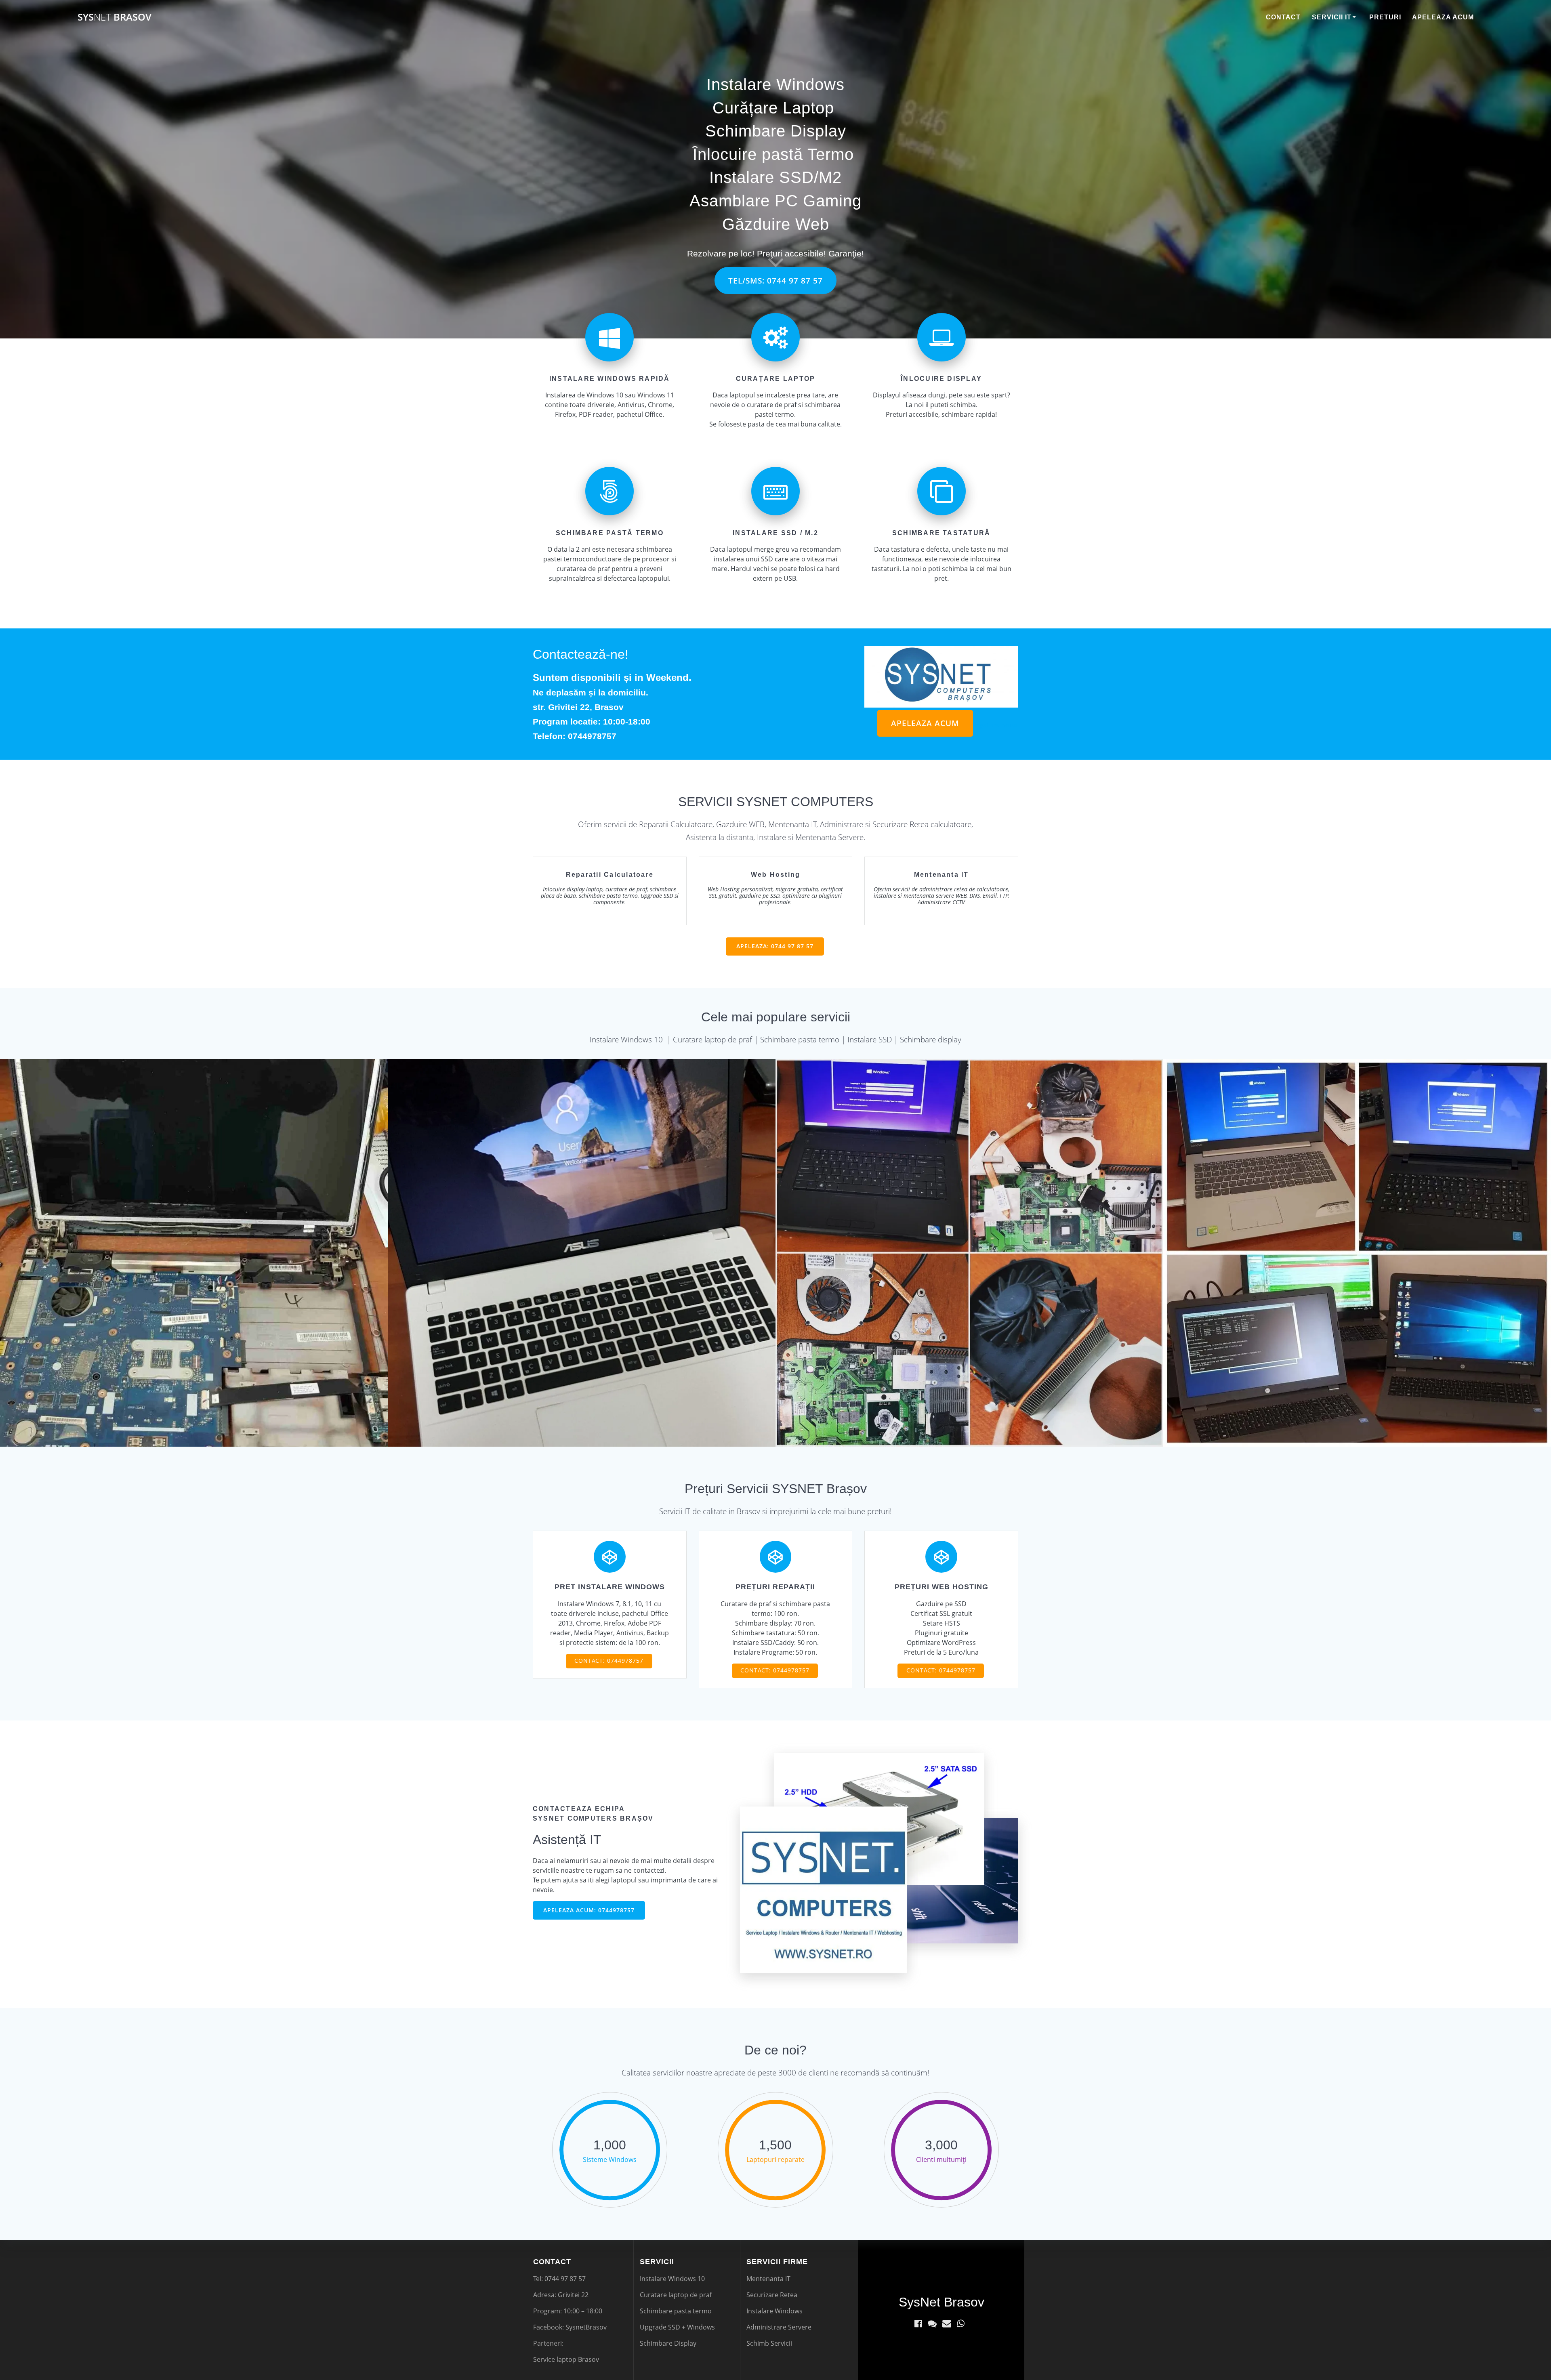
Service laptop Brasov (566, 2359)
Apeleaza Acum (1443, 17)
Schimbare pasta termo (676, 2311)
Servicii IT (1332, 17)
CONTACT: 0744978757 (609, 1661)
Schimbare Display (776, 131)
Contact (1283, 17)
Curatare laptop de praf (676, 2295)
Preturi (1385, 17)
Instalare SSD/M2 (775, 177)
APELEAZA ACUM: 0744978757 (589, 1910)
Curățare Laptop (773, 108)
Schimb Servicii (769, 2343)
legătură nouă (996, 725)
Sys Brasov (115, 17)
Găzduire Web (776, 224)
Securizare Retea (772, 2295)
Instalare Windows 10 (672, 2279)
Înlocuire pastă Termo (773, 154)
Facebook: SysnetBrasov (570, 2327)
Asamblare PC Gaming (775, 201)
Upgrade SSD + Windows (677, 2327)
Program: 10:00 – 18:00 (568, 2311)
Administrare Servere (779, 2327)
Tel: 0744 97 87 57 (559, 2279)
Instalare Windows (775, 84)
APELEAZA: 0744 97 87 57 (775, 946)
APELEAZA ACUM (925, 723)
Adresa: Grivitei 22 (561, 2295)
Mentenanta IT (768, 2279)
